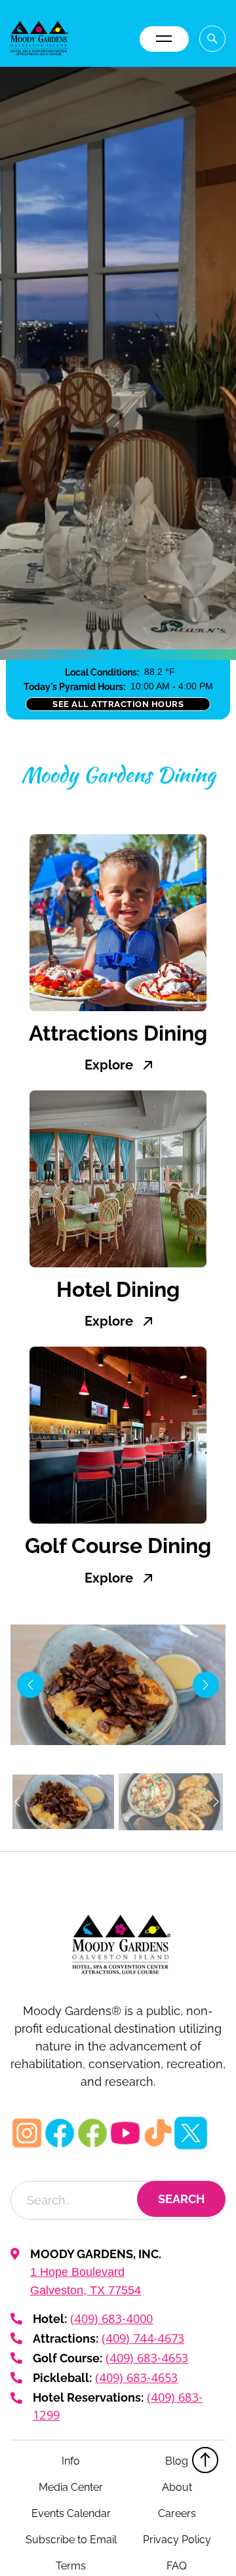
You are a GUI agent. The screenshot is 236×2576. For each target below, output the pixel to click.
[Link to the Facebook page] (60, 2133)
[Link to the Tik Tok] (158, 2133)
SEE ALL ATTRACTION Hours (118, 704)
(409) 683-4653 (147, 2358)
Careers (177, 2513)
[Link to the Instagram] (27, 2133)
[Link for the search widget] (212, 39)
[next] (206, 1685)
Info (71, 2461)
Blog (177, 2461)
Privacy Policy (177, 2540)
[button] (164, 39)
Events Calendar (71, 2513)
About (177, 2487)
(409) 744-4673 (143, 2338)
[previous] (30, 1685)
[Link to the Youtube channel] (125, 2133)
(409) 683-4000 (111, 2318)
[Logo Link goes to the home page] (118, 1945)
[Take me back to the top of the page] (205, 2460)
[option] (63, 1801)
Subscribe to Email (71, 2540)
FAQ (177, 2566)
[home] (39, 39)
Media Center (71, 2487)
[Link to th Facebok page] (92, 2133)
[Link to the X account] (191, 2133)
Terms (71, 2566)
